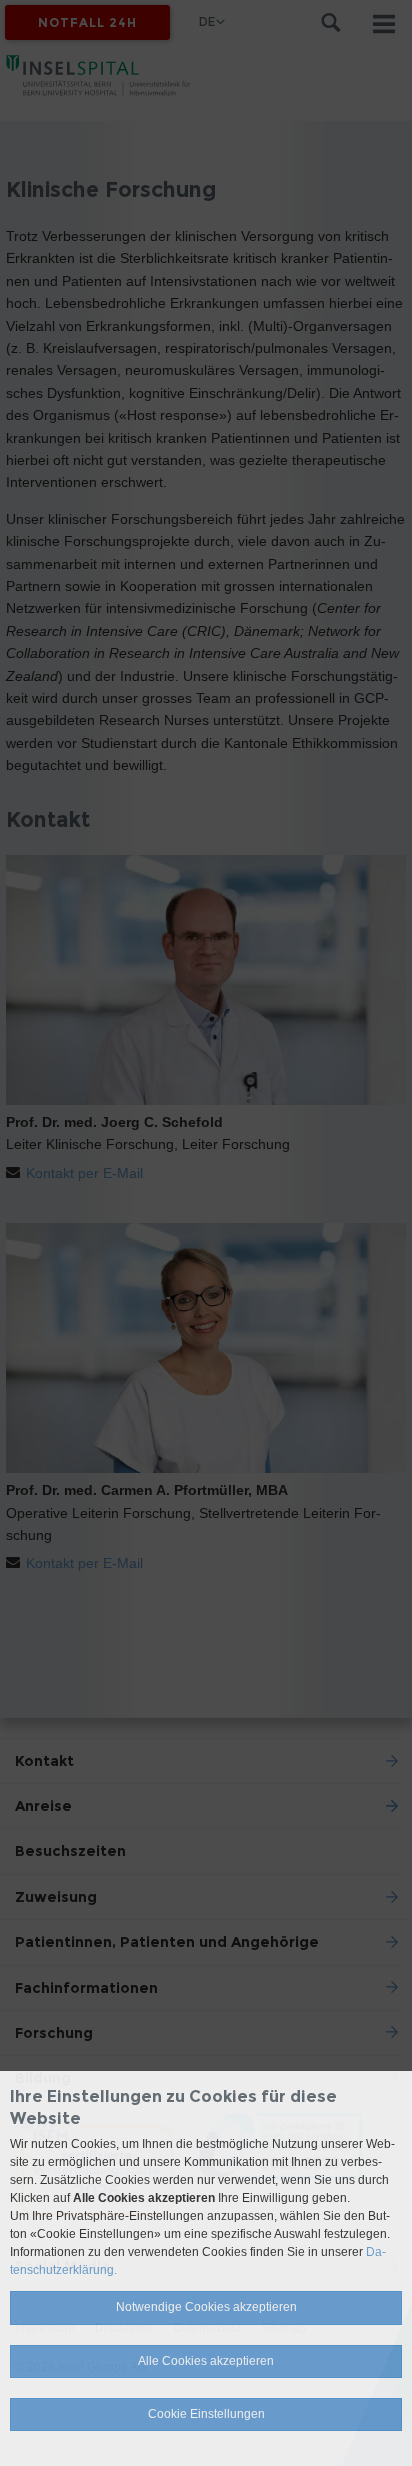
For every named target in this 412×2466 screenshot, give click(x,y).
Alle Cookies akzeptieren (206, 2361)
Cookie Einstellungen (206, 2414)
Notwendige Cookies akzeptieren (206, 2307)
